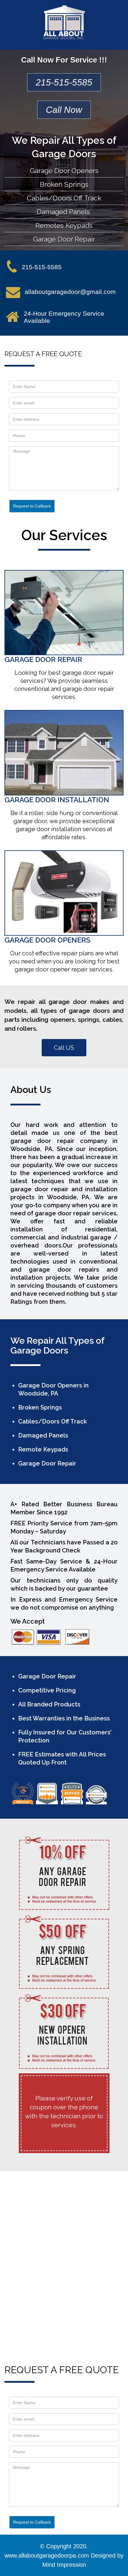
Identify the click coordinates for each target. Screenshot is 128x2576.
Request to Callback (32, 506)
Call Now (64, 110)
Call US (64, 1048)
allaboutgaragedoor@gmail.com (70, 292)
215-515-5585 (64, 82)
